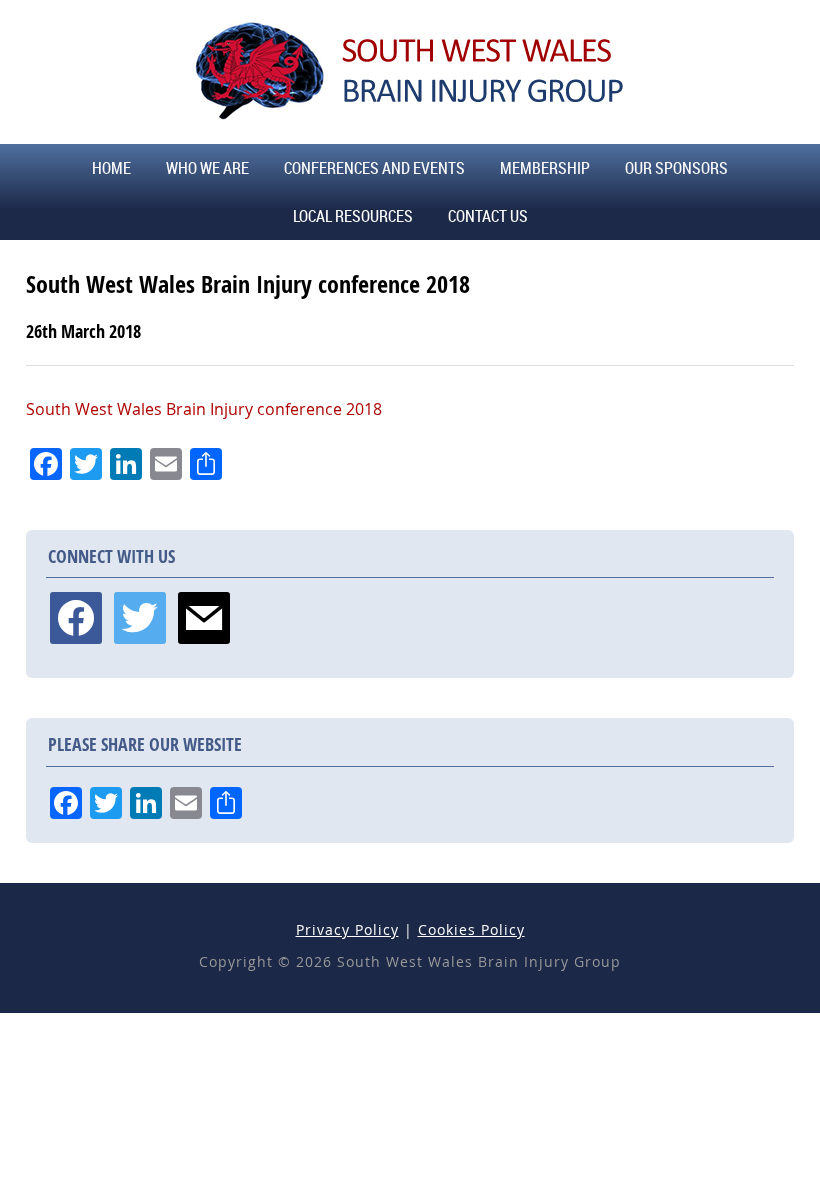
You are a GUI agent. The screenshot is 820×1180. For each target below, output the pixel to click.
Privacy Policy (347, 929)
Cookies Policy (471, 929)
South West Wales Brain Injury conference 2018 (204, 409)
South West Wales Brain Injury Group (410, 70)
